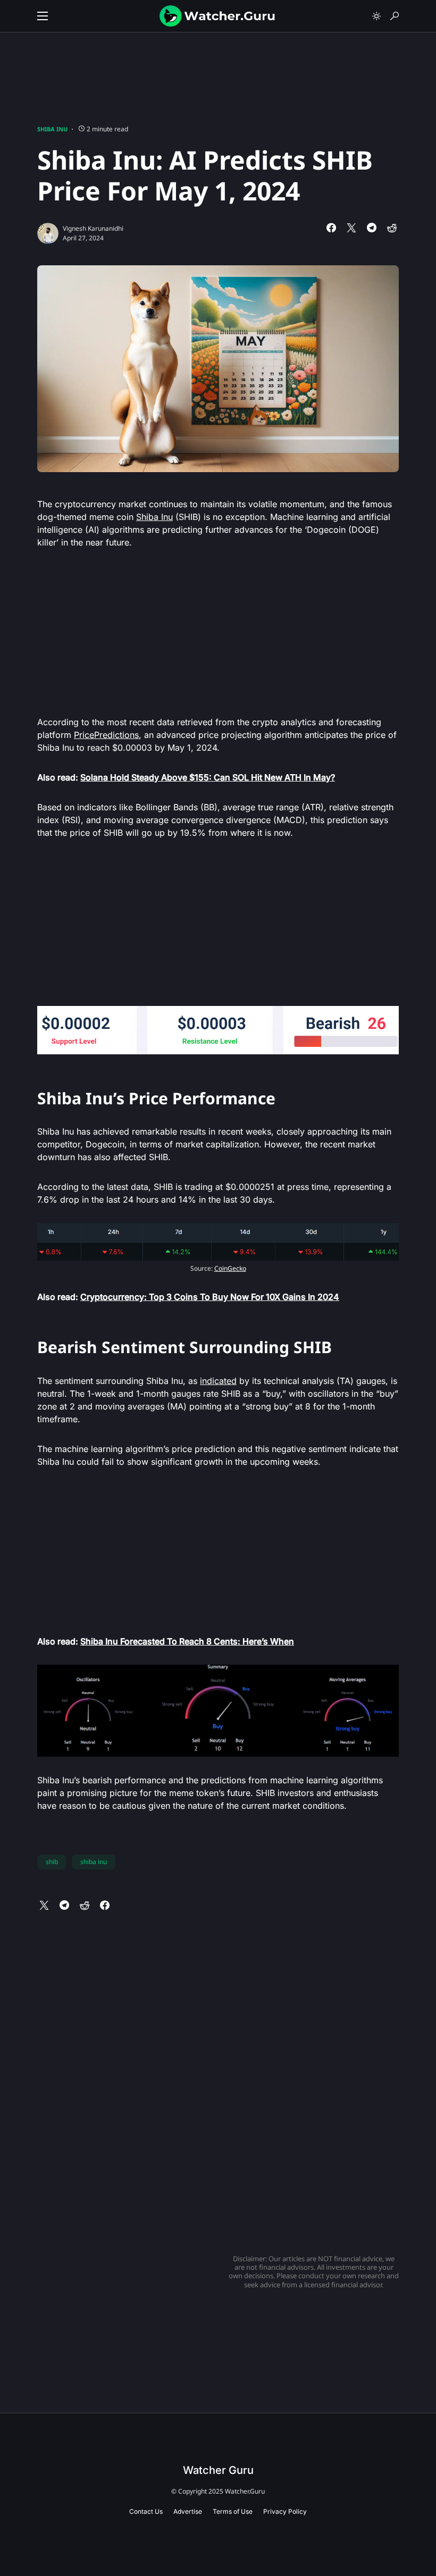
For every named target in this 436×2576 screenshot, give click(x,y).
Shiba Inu (52, 129)
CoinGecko (230, 1268)
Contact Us (146, 2511)
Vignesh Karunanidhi (93, 228)
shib (52, 1862)
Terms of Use (233, 2511)
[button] (43, 16)
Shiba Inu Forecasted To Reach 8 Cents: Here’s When (187, 1641)
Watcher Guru (218, 2470)
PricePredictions (106, 735)
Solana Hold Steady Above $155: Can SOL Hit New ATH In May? (208, 777)
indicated (218, 1381)
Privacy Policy (285, 2511)
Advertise (188, 2511)
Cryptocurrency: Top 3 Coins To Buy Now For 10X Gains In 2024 (210, 1297)
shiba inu (94, 1862)
